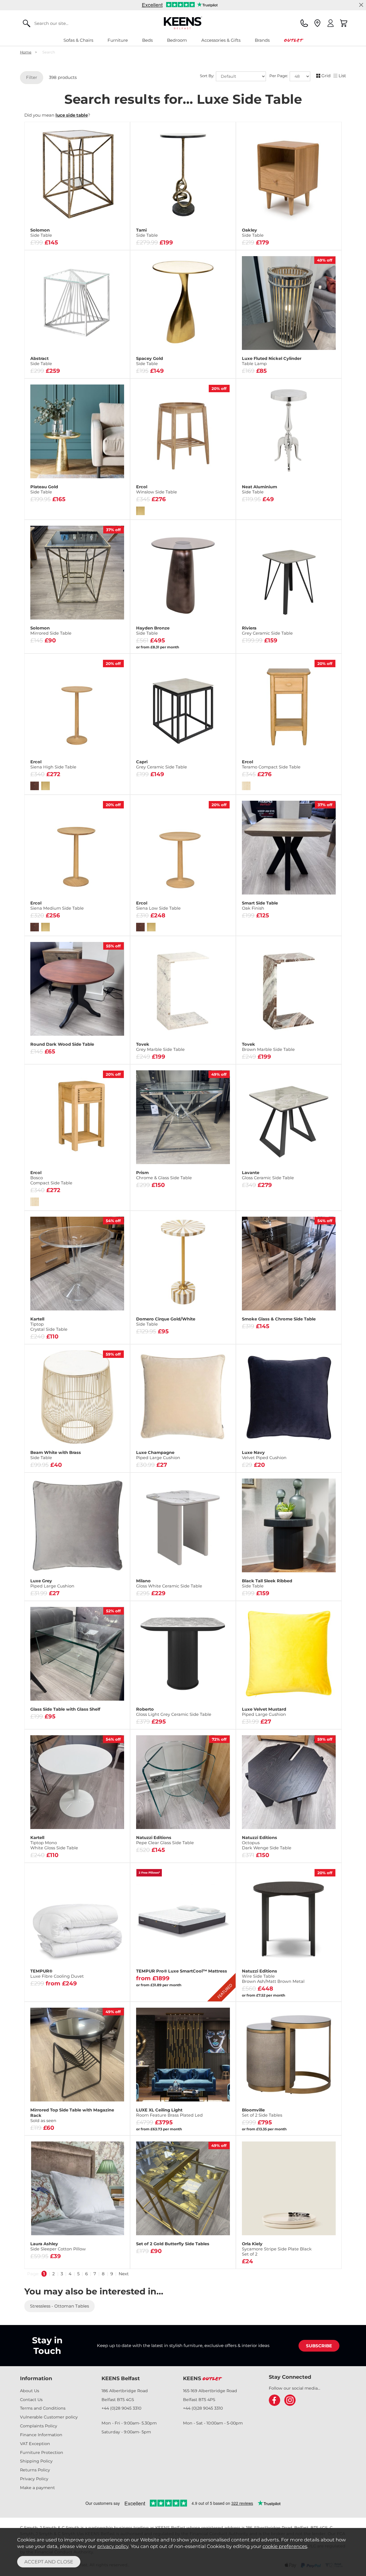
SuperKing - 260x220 (102, 1991)
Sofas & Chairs (78, 40)
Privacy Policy (34, 2479)
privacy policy (113, 2546)
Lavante (268, 1175)
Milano (169, 1583)
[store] (317, 23)
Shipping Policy (36, 2461)
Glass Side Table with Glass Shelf (65, 1709)
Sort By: (208, 76)
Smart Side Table (260, 906)
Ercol (157, 489)
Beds (147, 40)
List (342, 76)
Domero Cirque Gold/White (166, 1322)
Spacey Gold (150, 361)
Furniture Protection (42, 2453)
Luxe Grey (52, 1583)
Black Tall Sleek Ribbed (267, 1583)
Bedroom (177, 40)
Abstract (41, 361)
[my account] (331, 23)
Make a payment (37, 2488)
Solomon (41, 233)
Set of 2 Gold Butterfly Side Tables (173, 2244)
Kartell (49, 1324)
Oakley (253, 233)
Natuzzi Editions (165, 1840)
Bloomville (262, 2113)
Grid (326, 76)
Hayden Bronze (153, 631)
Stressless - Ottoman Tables (59, 2306)
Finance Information (41, 2435)
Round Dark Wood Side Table (62, 1044)
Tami (147, 233)
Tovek (160, 1047)
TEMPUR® (57, 1974)
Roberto (174, 1712)
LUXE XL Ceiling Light (169, 2113)
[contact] (304, 23)
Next (124, 2274)
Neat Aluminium (259, 489)
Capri (162, 764)
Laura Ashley (58, 2246)
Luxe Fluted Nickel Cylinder (272, 361)
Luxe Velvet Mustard (264, 1712)
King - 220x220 (52, 1991)
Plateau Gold (44, 489)
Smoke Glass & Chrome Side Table (279, 1319)
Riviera (267, 631)
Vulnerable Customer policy (49, 2417)
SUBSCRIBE (319, 2346)
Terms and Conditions (43, 2408)
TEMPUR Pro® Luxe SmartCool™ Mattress (182, 1971)
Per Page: (279, 76)
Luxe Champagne (158, 1455)
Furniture (118, 40)
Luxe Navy (264, 1455)
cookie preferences (285, 2546)
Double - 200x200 (102, 1982)
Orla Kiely (277, 2249)
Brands (262, 40)
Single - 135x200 (52, 1982)
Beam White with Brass (56, 1455)
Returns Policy (35, 2470)
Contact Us (31, 2400)
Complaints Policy (39, 2426)
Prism (164, 1175)
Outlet (293, 40)
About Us (30, 2391)
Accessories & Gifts (221, 40)
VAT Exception (35, 2444)
